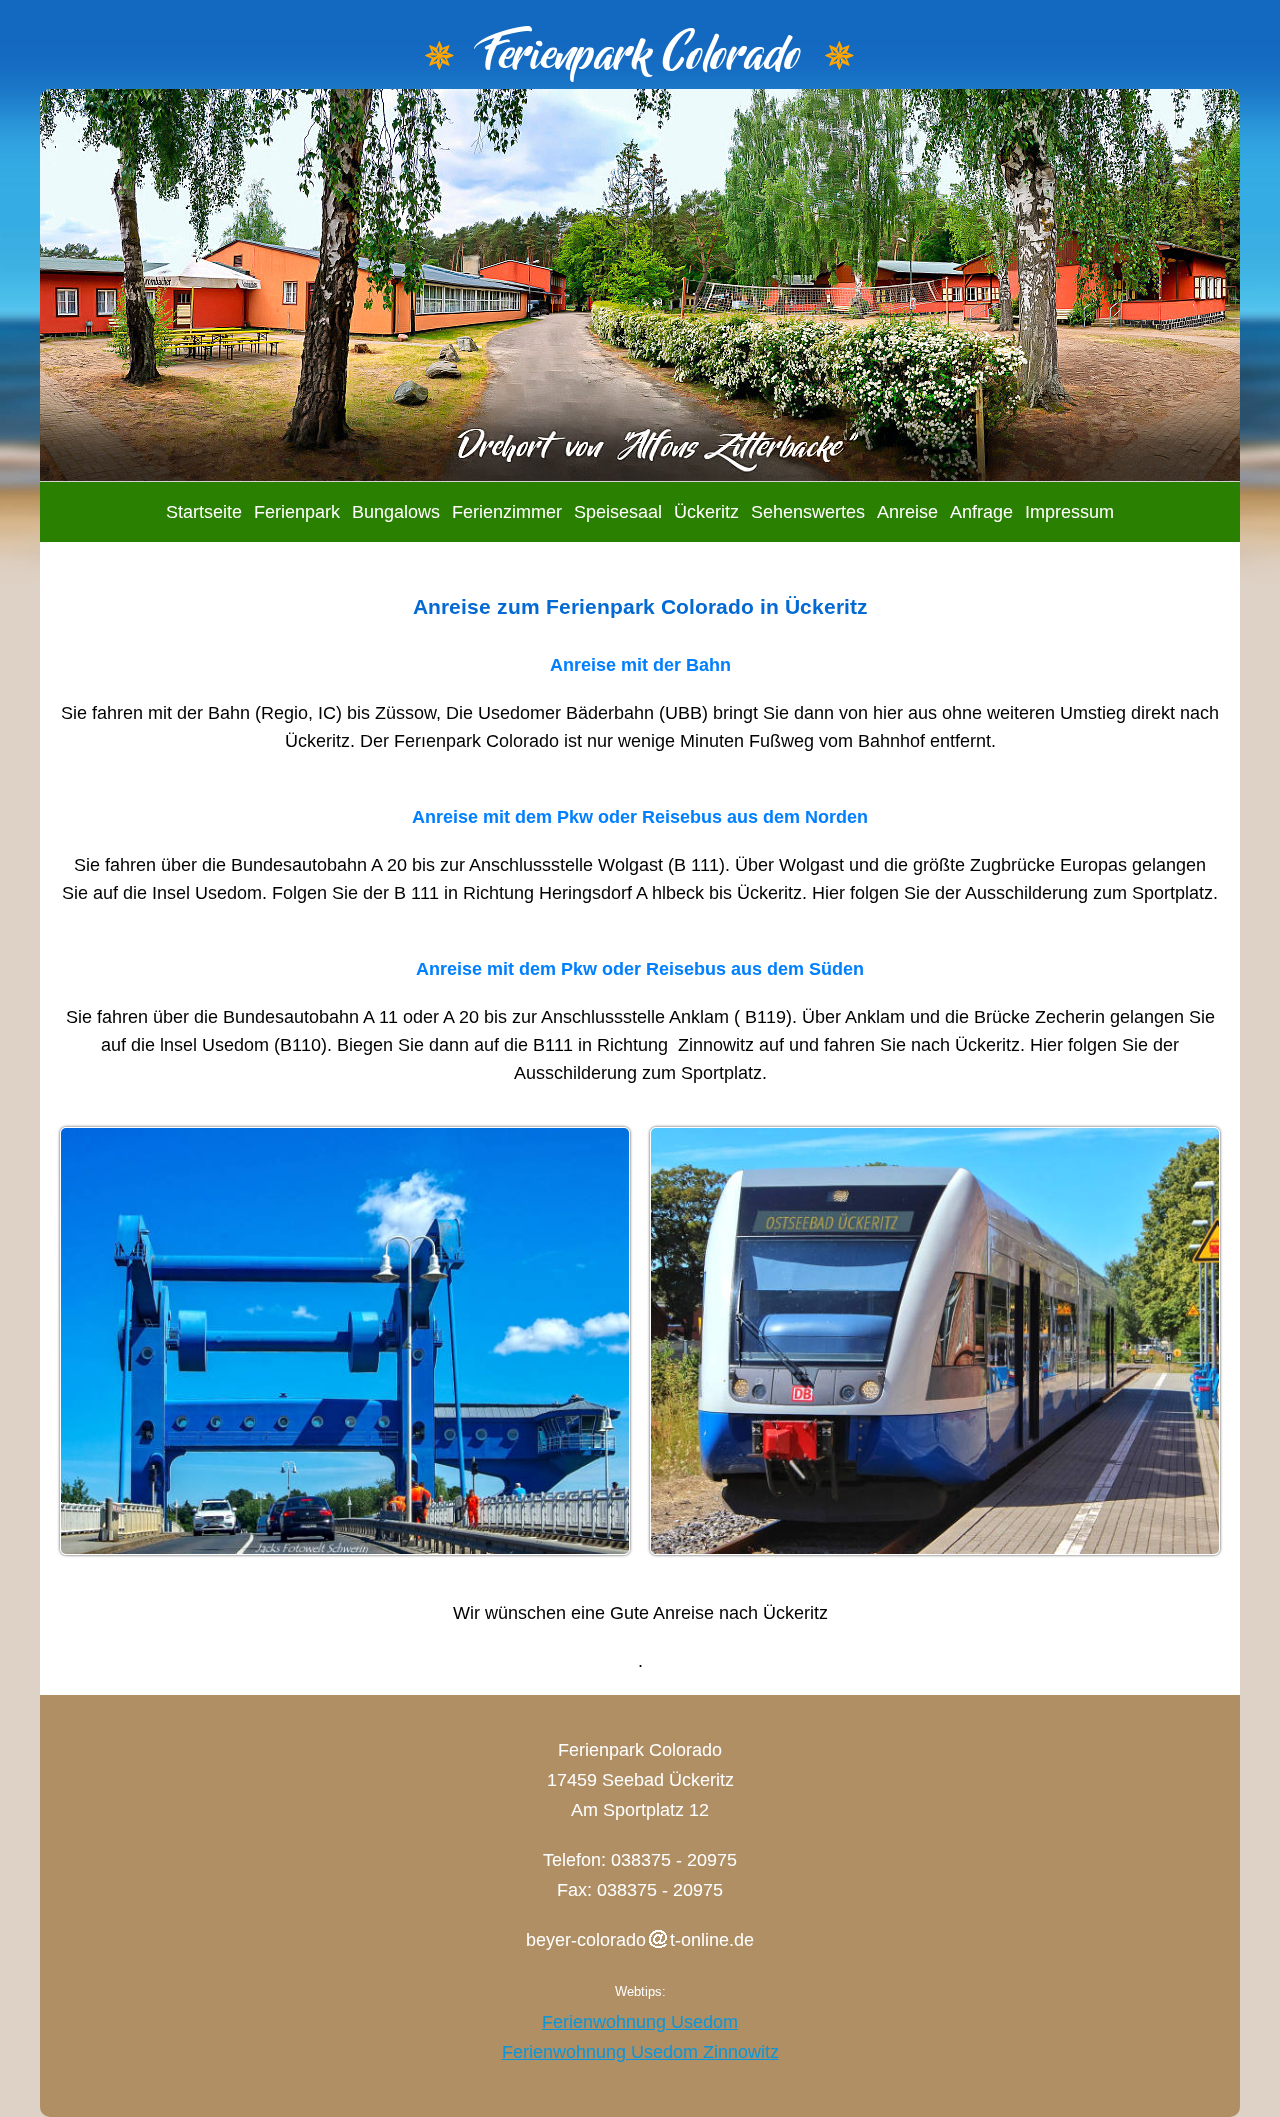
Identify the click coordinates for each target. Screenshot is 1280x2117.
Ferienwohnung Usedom (640, 2022)
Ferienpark (297, 512)
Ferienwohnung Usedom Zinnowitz (640, 2052)
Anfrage (981, 512)
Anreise (907, 512)
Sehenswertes (808, 512)
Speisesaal (618, 512)
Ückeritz (706, 512)
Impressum (1069, 512)
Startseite (204, 512)
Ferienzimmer (507, 512)
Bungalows (396, 512)
